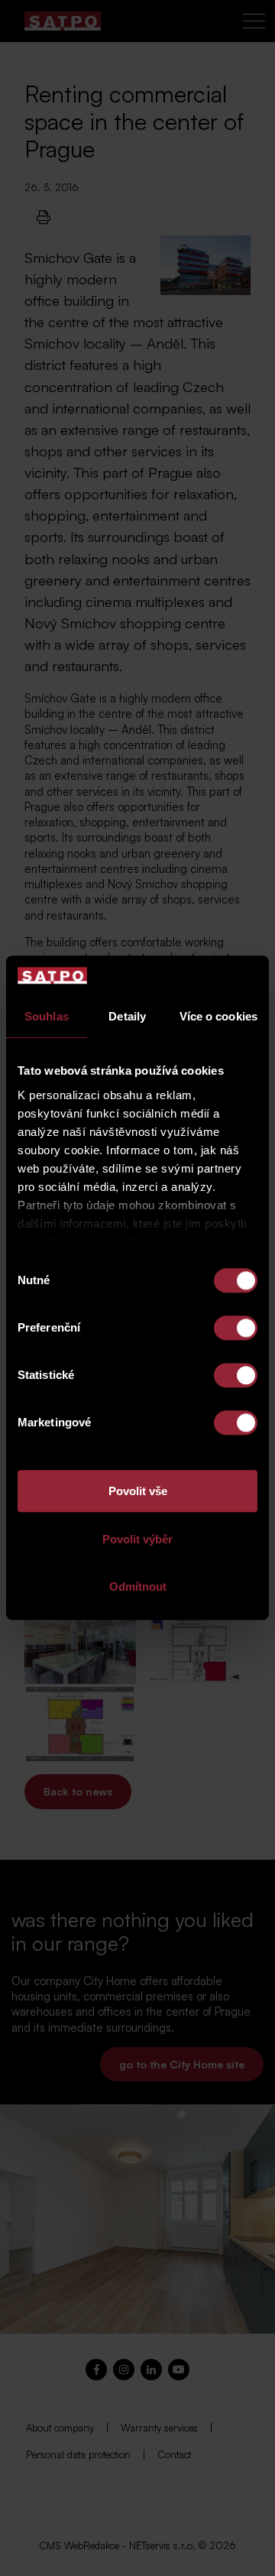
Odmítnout (138, 1587)
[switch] (236, 1329)
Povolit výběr (137, 1539)
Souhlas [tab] (47, 1017)
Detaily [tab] (127, 1017)
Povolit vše (138, 1492)
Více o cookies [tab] (218, 1017)
